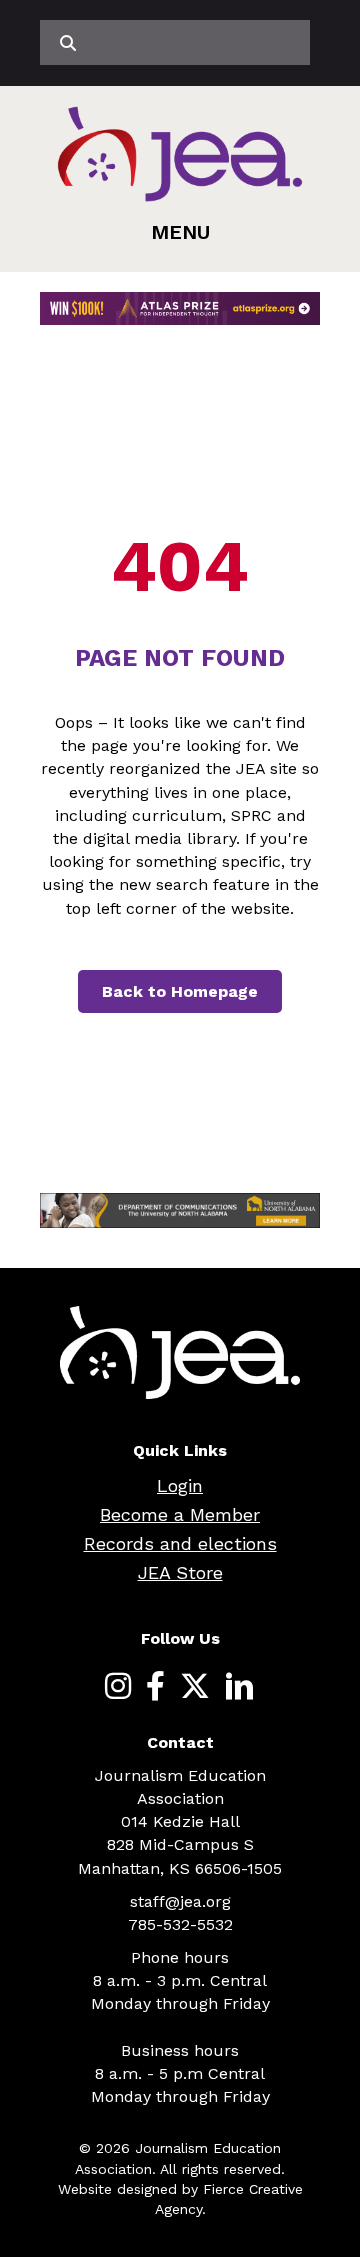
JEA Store (180, 1572)
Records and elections (180, 1543)
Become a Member (180, 1514)
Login (180, 1485)
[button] (180, 232)
